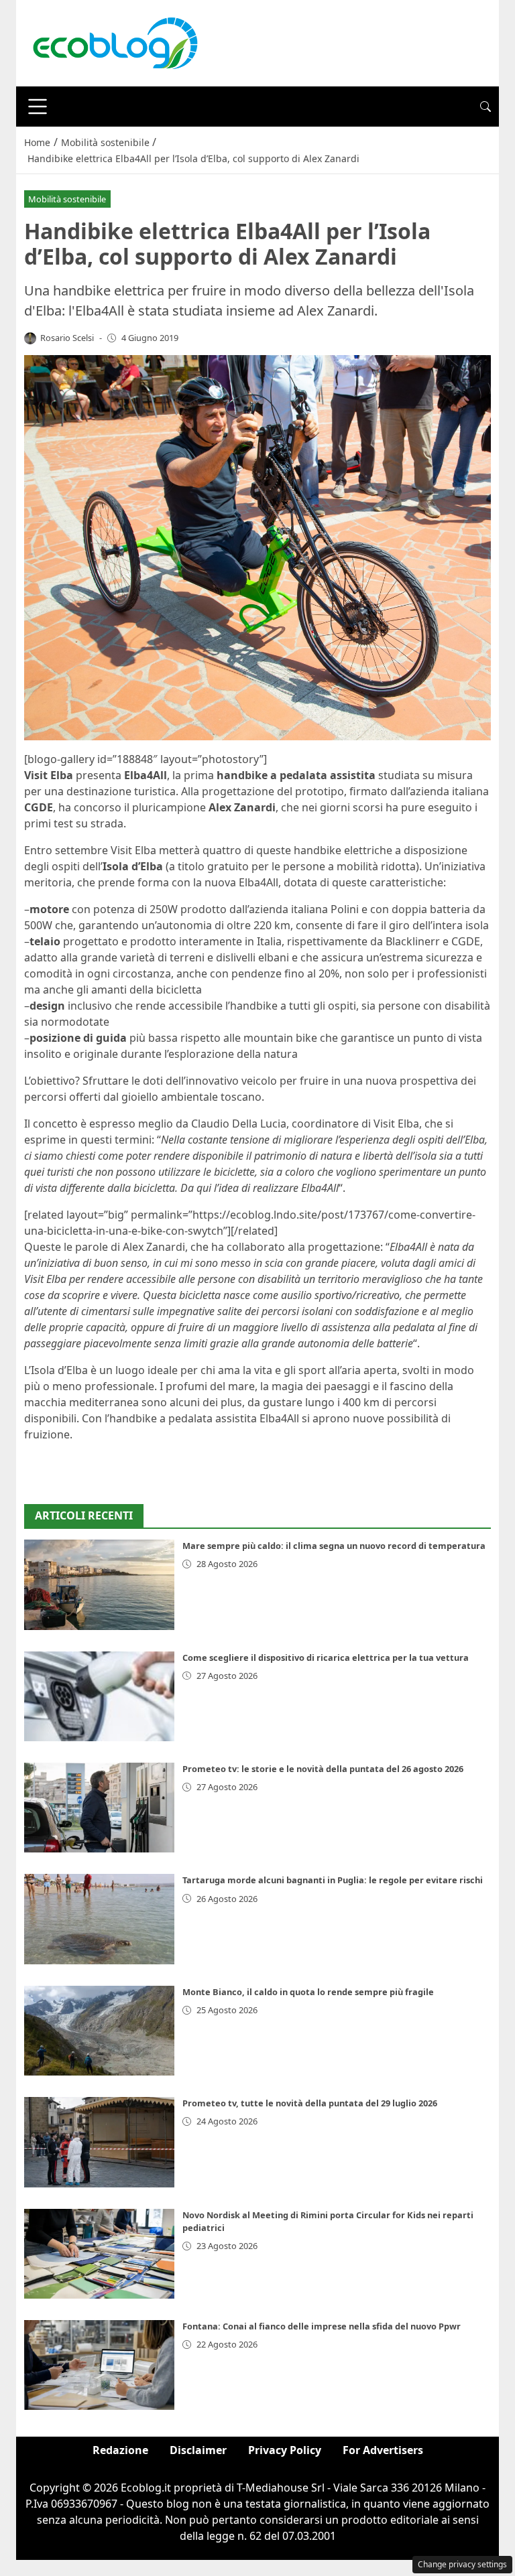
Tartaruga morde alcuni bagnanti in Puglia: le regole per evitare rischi (333, 1880)
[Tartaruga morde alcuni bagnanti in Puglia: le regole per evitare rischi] (99, 1919)
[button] (485, 107)
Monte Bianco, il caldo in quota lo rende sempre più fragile (308, 1992)
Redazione (120, 2450)
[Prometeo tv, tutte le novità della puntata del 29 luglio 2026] (99, 2142)
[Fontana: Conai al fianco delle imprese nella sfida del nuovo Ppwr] (99, 2365)
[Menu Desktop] (38, 107)
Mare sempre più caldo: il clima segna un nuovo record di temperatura (334, 1546)
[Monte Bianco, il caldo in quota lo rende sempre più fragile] (99, 2031)
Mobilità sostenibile (67, 199)
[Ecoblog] (115, 42)
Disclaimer (198, 2450)
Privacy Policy (285, 2450)
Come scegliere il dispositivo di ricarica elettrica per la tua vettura (326, 1657)
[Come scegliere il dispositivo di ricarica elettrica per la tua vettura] (99, 1696)
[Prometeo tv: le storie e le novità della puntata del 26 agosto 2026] (99, 1808)
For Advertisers (383, 2450)
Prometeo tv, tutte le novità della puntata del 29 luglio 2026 (310, 2103)
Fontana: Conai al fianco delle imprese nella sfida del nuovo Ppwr (322, 2326)
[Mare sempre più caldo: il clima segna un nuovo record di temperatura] (99, 1584)
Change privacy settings (462, 2564)
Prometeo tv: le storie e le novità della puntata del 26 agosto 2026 (323, 1769)
